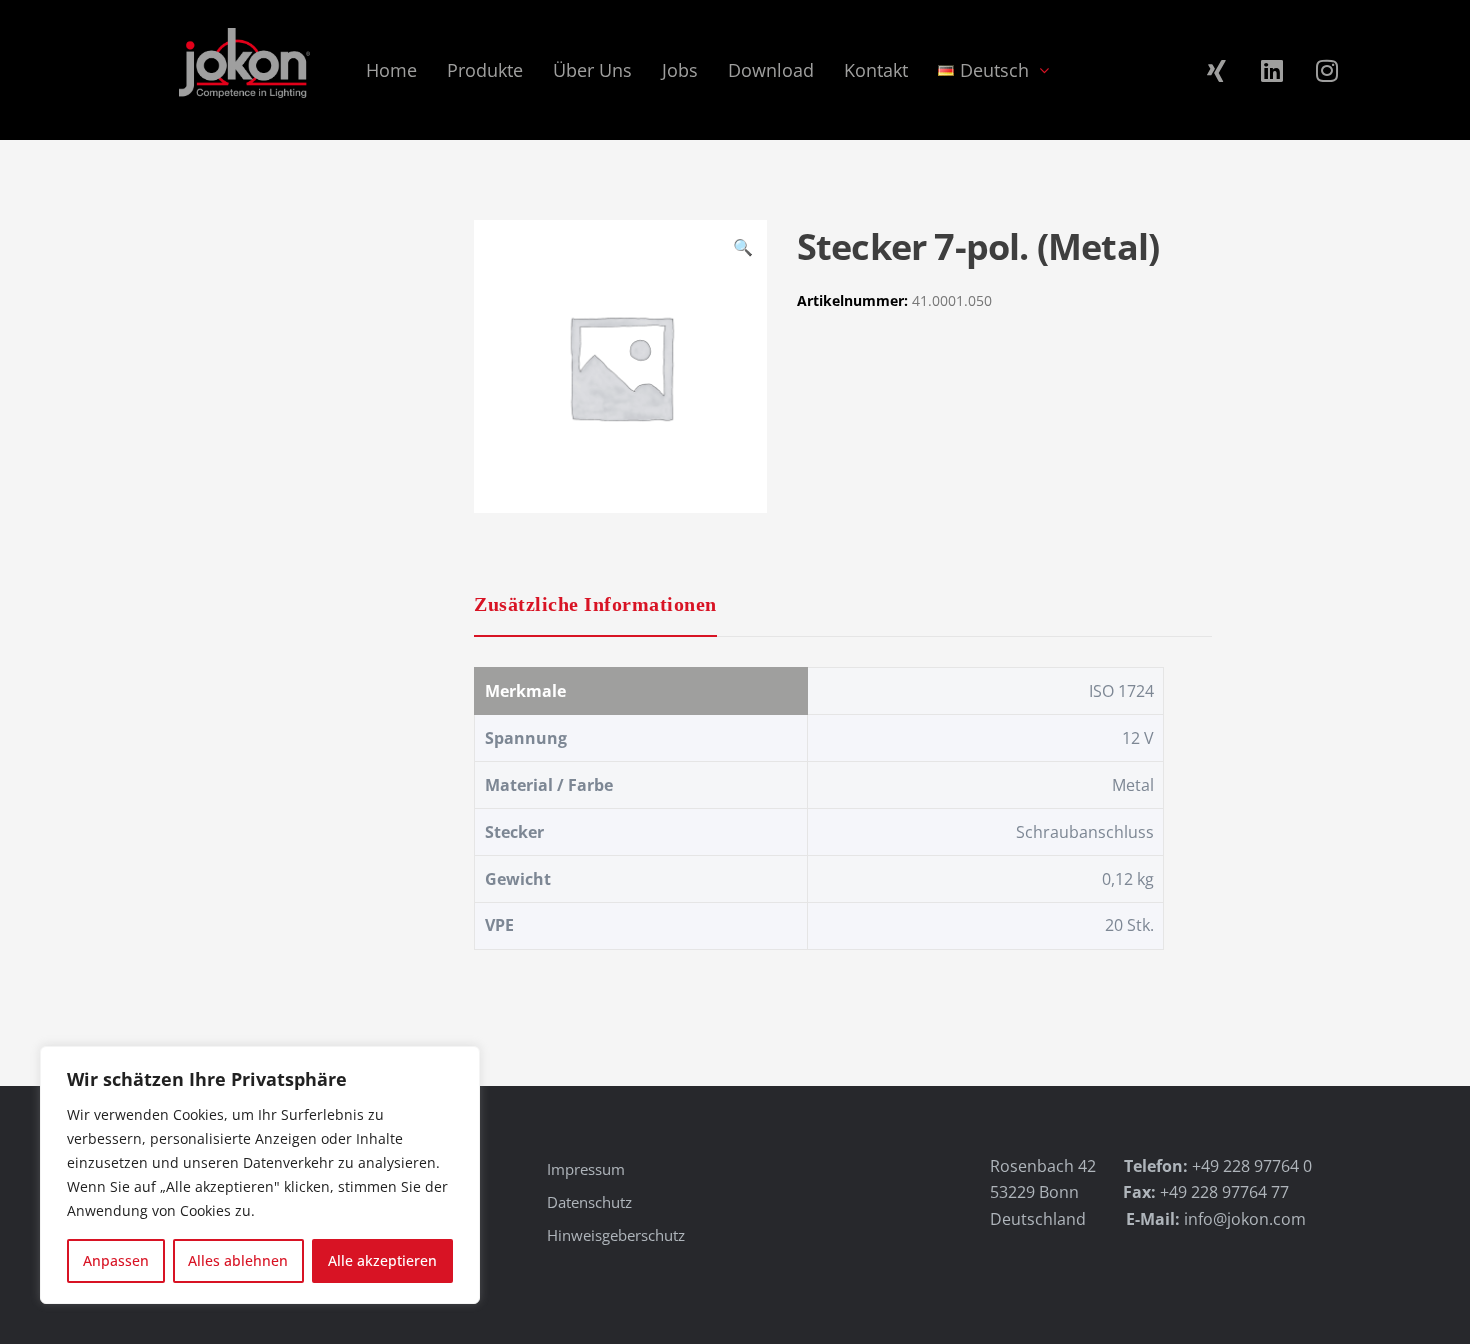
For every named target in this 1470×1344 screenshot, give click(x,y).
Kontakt (876, 70)
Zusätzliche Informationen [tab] (595, 604)
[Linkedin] (1272, 70)
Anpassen (116, 1260)
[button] (743, 250)
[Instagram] (1327, 70)
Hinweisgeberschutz (616, 1235)
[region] (260, 1175)
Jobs (680, 70)
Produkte (485, 70)
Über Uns (592, 70)
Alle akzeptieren (382, 1260)
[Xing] (1217, 70)
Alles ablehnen (238, 1260)
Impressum (586, 1169)
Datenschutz (589, 1202)
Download (771, 70)
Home (391, 70)
